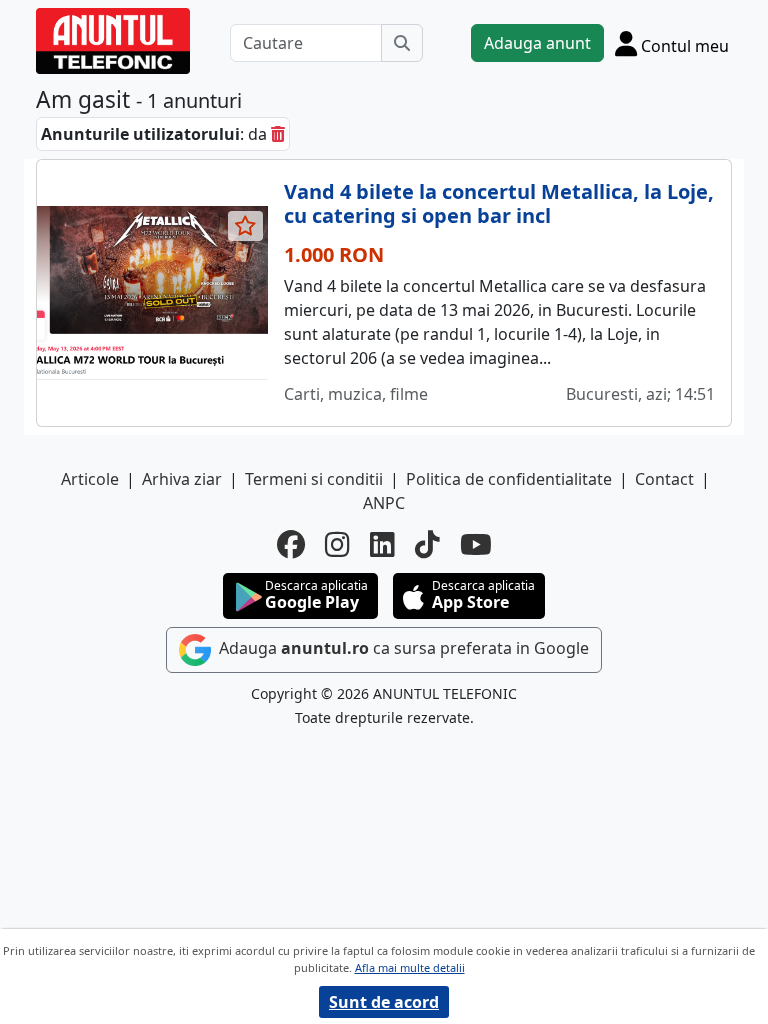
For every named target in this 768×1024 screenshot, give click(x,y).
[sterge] (278, 134)
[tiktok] (427, 544)
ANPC (384, 503)
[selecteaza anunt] (246, 226)
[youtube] (476, 544)
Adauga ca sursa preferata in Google (402, 648)
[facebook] (291, 544)
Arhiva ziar (182, 479)
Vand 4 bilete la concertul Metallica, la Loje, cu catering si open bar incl (499, 203)
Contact (664, 479)
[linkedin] (382, 544)
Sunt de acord (384, 1002)
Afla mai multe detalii (410, 967)
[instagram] (337, 544)
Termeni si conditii (314, 479)
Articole (90, 479)
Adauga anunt (537, 43)
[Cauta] (402, 43)
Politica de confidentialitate (509, 479)
